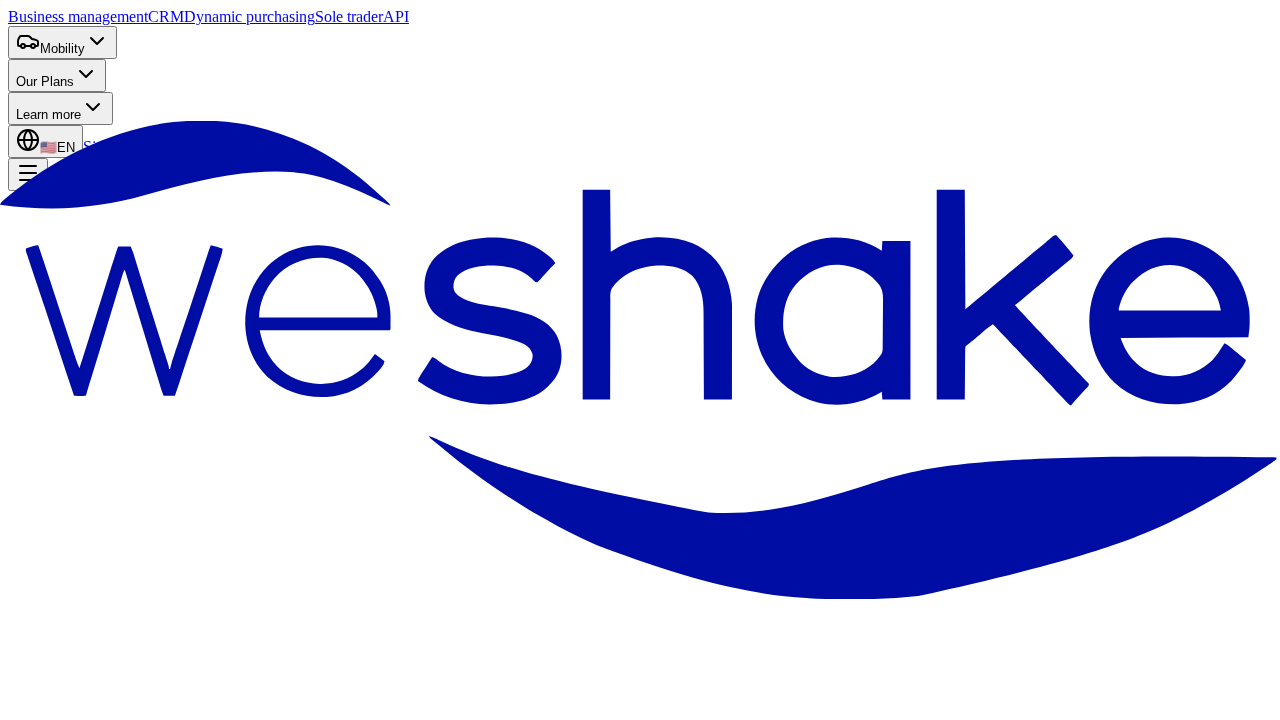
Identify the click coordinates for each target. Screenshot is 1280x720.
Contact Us (175, 406)
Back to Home (74, 406)
